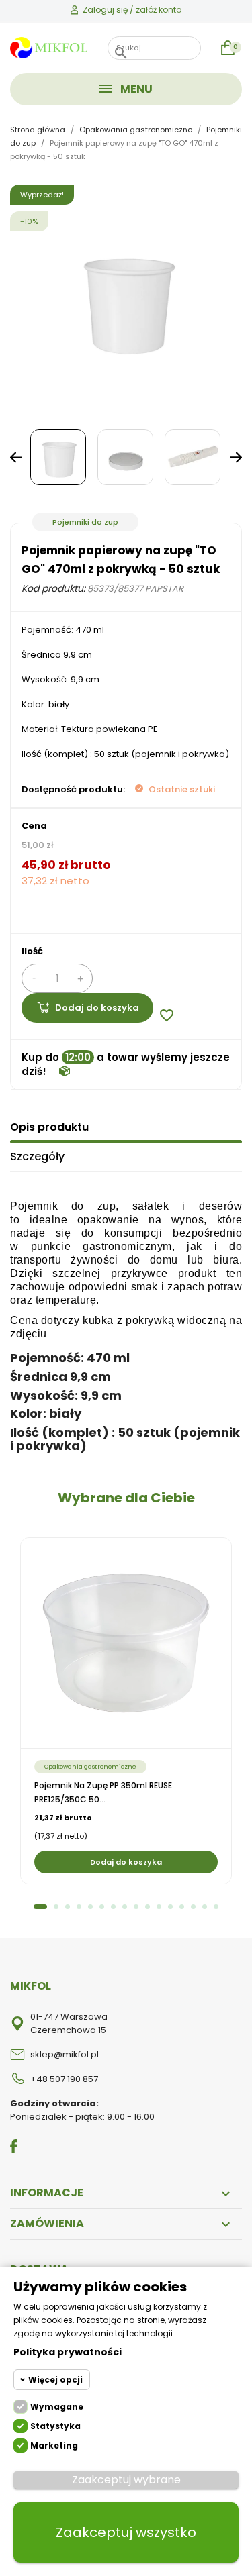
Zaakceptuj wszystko (126, 2532)
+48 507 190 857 (64, 2079)
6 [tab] (102, 1907)
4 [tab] (79, 1907)
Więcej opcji (55, 2380)
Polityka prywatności (68, 2352)
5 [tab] (90, 1907)
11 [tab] (159, 1907)
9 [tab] (136, 1907)
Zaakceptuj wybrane (126, 2480)
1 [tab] (40, 1907)
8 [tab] (125, 1907)
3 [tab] (68, 1907)
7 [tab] (113, 1907)
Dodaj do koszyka (97, 1008)
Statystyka (55, 2426)
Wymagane (57, 2407)
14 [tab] (193, 1907)
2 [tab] (56, 1907)
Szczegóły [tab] (37, 1156)
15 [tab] (205, 1907)
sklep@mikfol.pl (65, 2054)
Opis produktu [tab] (49, 1127)
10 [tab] (148, 1907)
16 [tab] (216, 1907)
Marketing (54, 2445)
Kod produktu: (53, 588)
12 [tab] (170, 1907)
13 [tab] (182, 1907)
